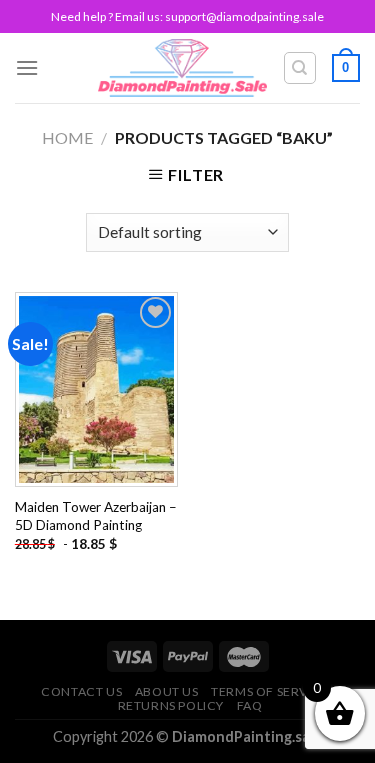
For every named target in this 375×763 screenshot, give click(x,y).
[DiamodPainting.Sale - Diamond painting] (182, 68)
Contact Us (81, 691)
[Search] (300, 68)
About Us (167, 691)
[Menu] (27, 67)
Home (67, 137)
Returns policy (171, 705)
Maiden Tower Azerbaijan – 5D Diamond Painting (96, 516)
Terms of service (270, 691)
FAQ (250, 705)
